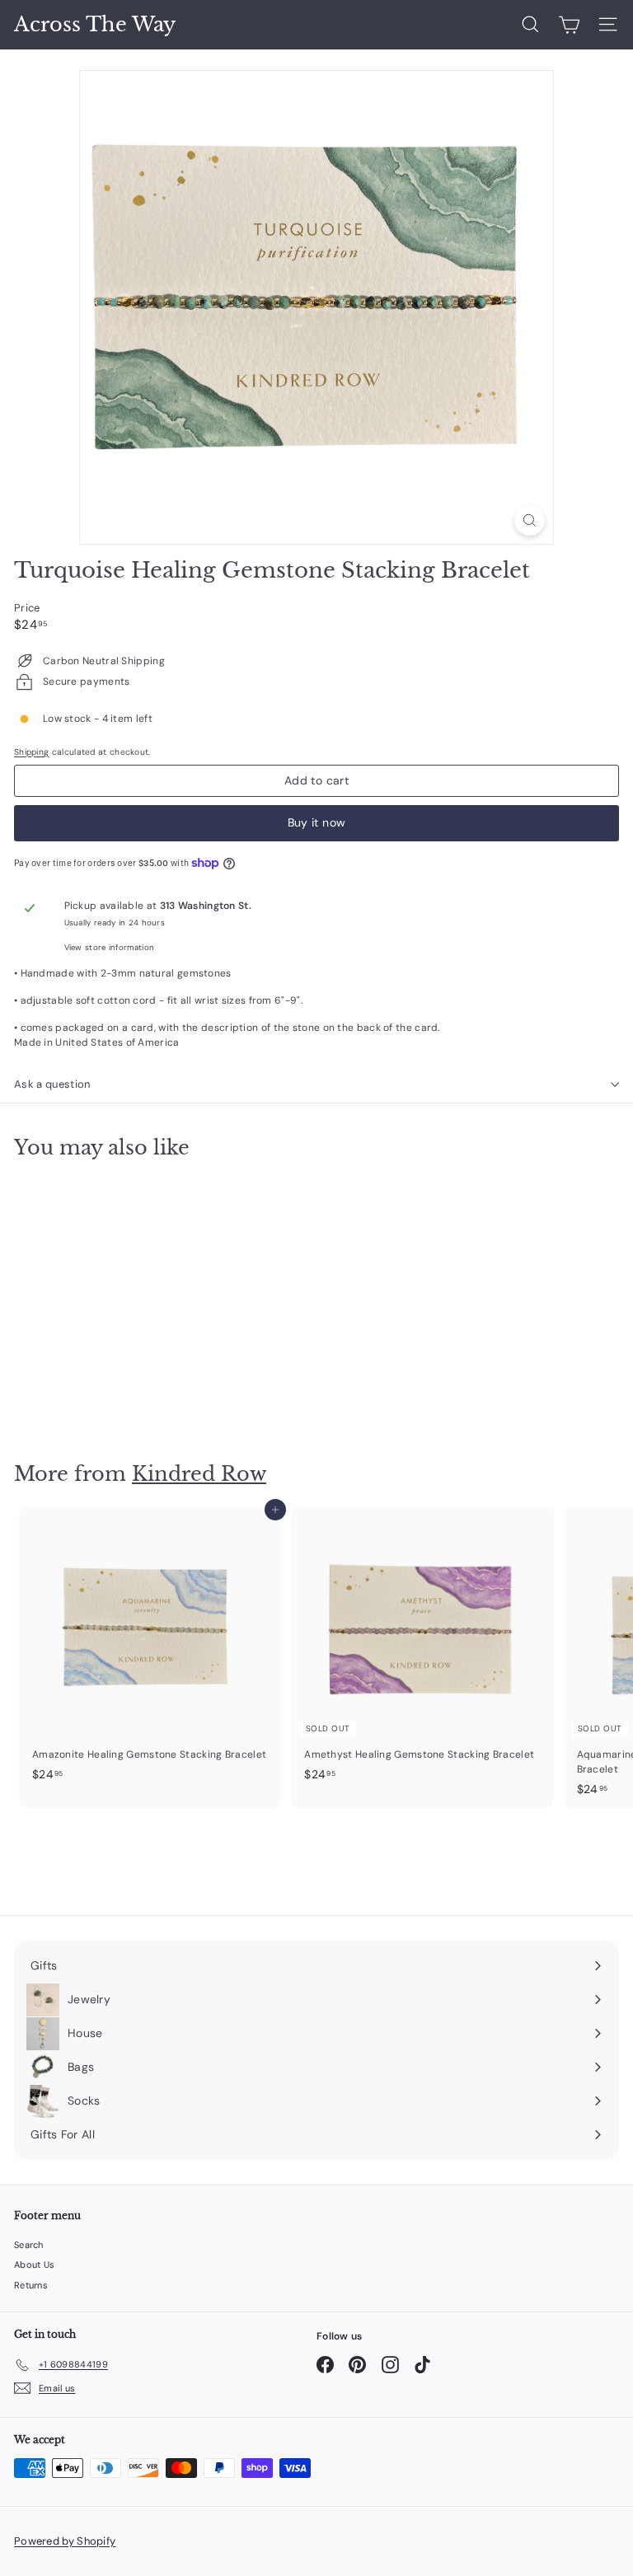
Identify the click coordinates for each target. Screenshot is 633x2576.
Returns (31, 2285)
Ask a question (52, 1084)
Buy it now (317, 822)
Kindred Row (199, 1474)
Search (29, 2245)
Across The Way (95, 25)
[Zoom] (530, 520)
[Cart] (569, 25)
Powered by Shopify (65, 2541)
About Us (34, 2265)
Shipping (31, 752)
